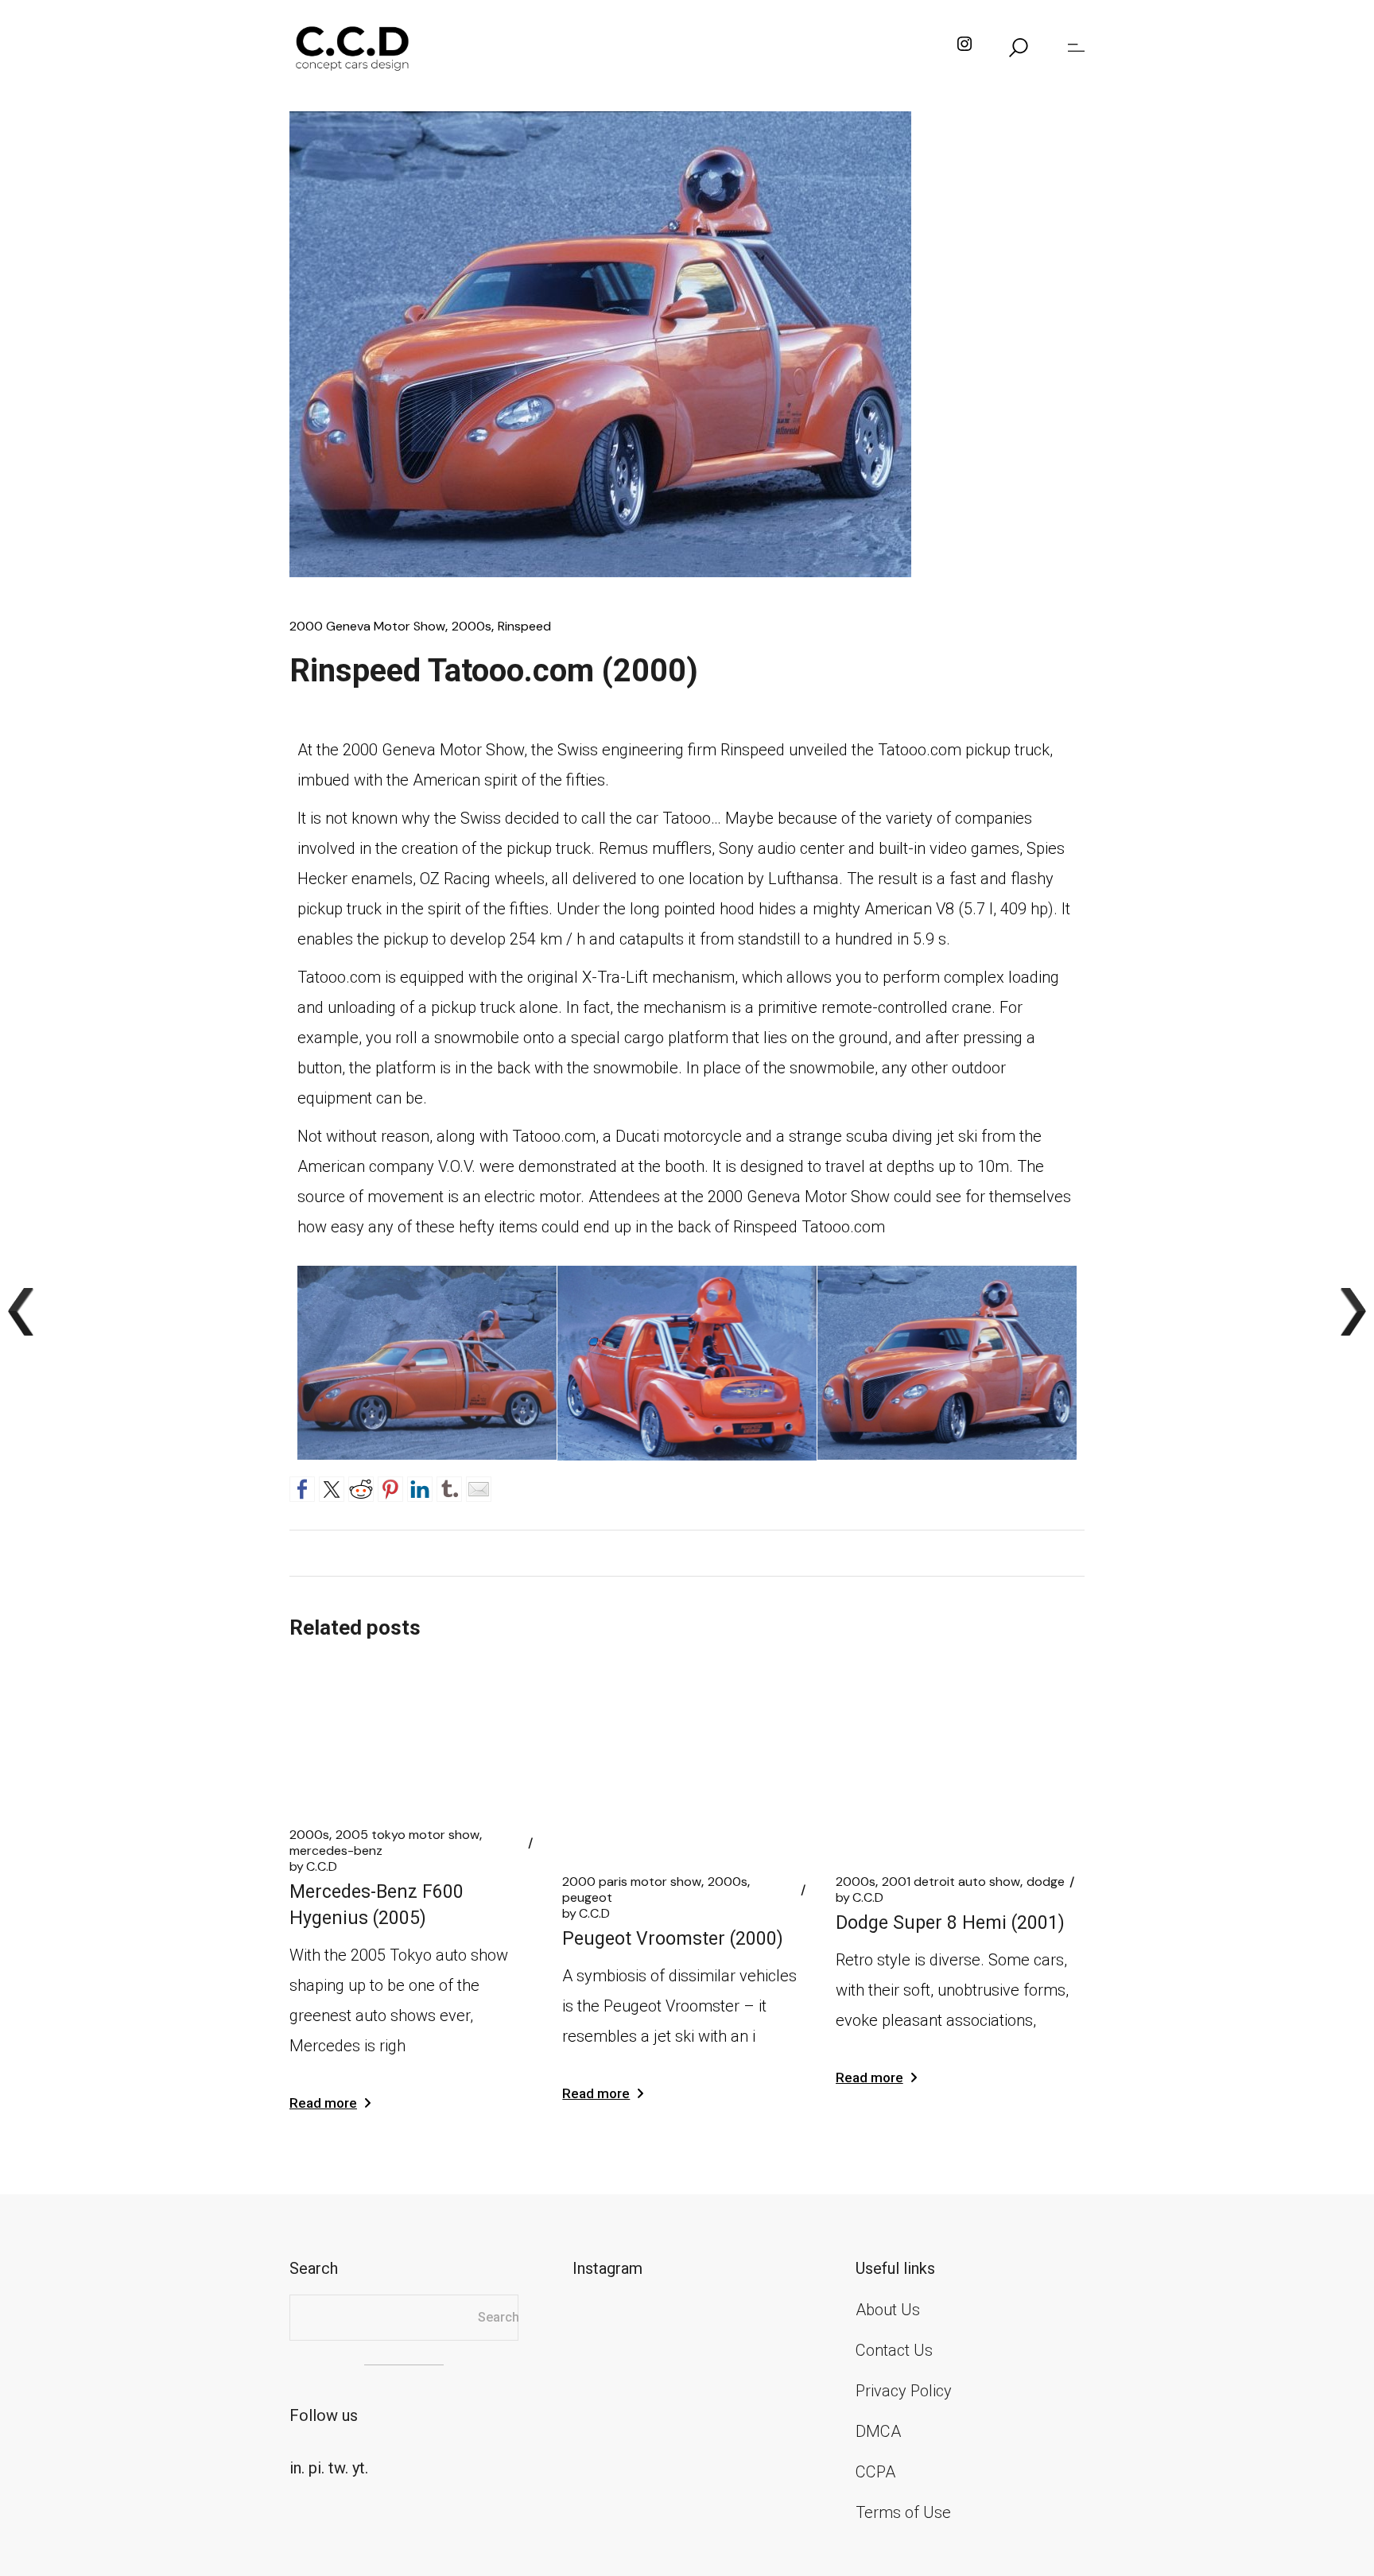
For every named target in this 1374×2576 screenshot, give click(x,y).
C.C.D (313, 1867)
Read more (323, 2103)
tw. (338, 2468)
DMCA (878, 2431)
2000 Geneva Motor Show (367, 627)
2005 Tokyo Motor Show (408, 1835)
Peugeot (587, 1898)
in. (297, 2468)
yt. (360, 2468)
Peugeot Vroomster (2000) (673, 1939)
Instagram (607, 2268)
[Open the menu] (1076, 48)
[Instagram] (965, 48)
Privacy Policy (904, 2391)
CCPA (875, 2472)
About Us (888, 2310)
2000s (472, 627)
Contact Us (894, 2350)
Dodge (1046, 1882)
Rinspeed (524, 627)
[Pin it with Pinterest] (390, 1487)
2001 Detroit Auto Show (951, 1882)
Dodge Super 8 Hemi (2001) (950, 1923)
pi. (316, 2468)
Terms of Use (903, 2512)
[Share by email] (479, 1487)
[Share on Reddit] (361, 1487)
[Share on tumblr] (449, 1487)
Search (499, 2317)
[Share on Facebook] (302, 1487)
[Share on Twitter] (332, 1487)
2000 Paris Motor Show (632, 1882)
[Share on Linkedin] (420, 1487)
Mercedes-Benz (336, 1851)
